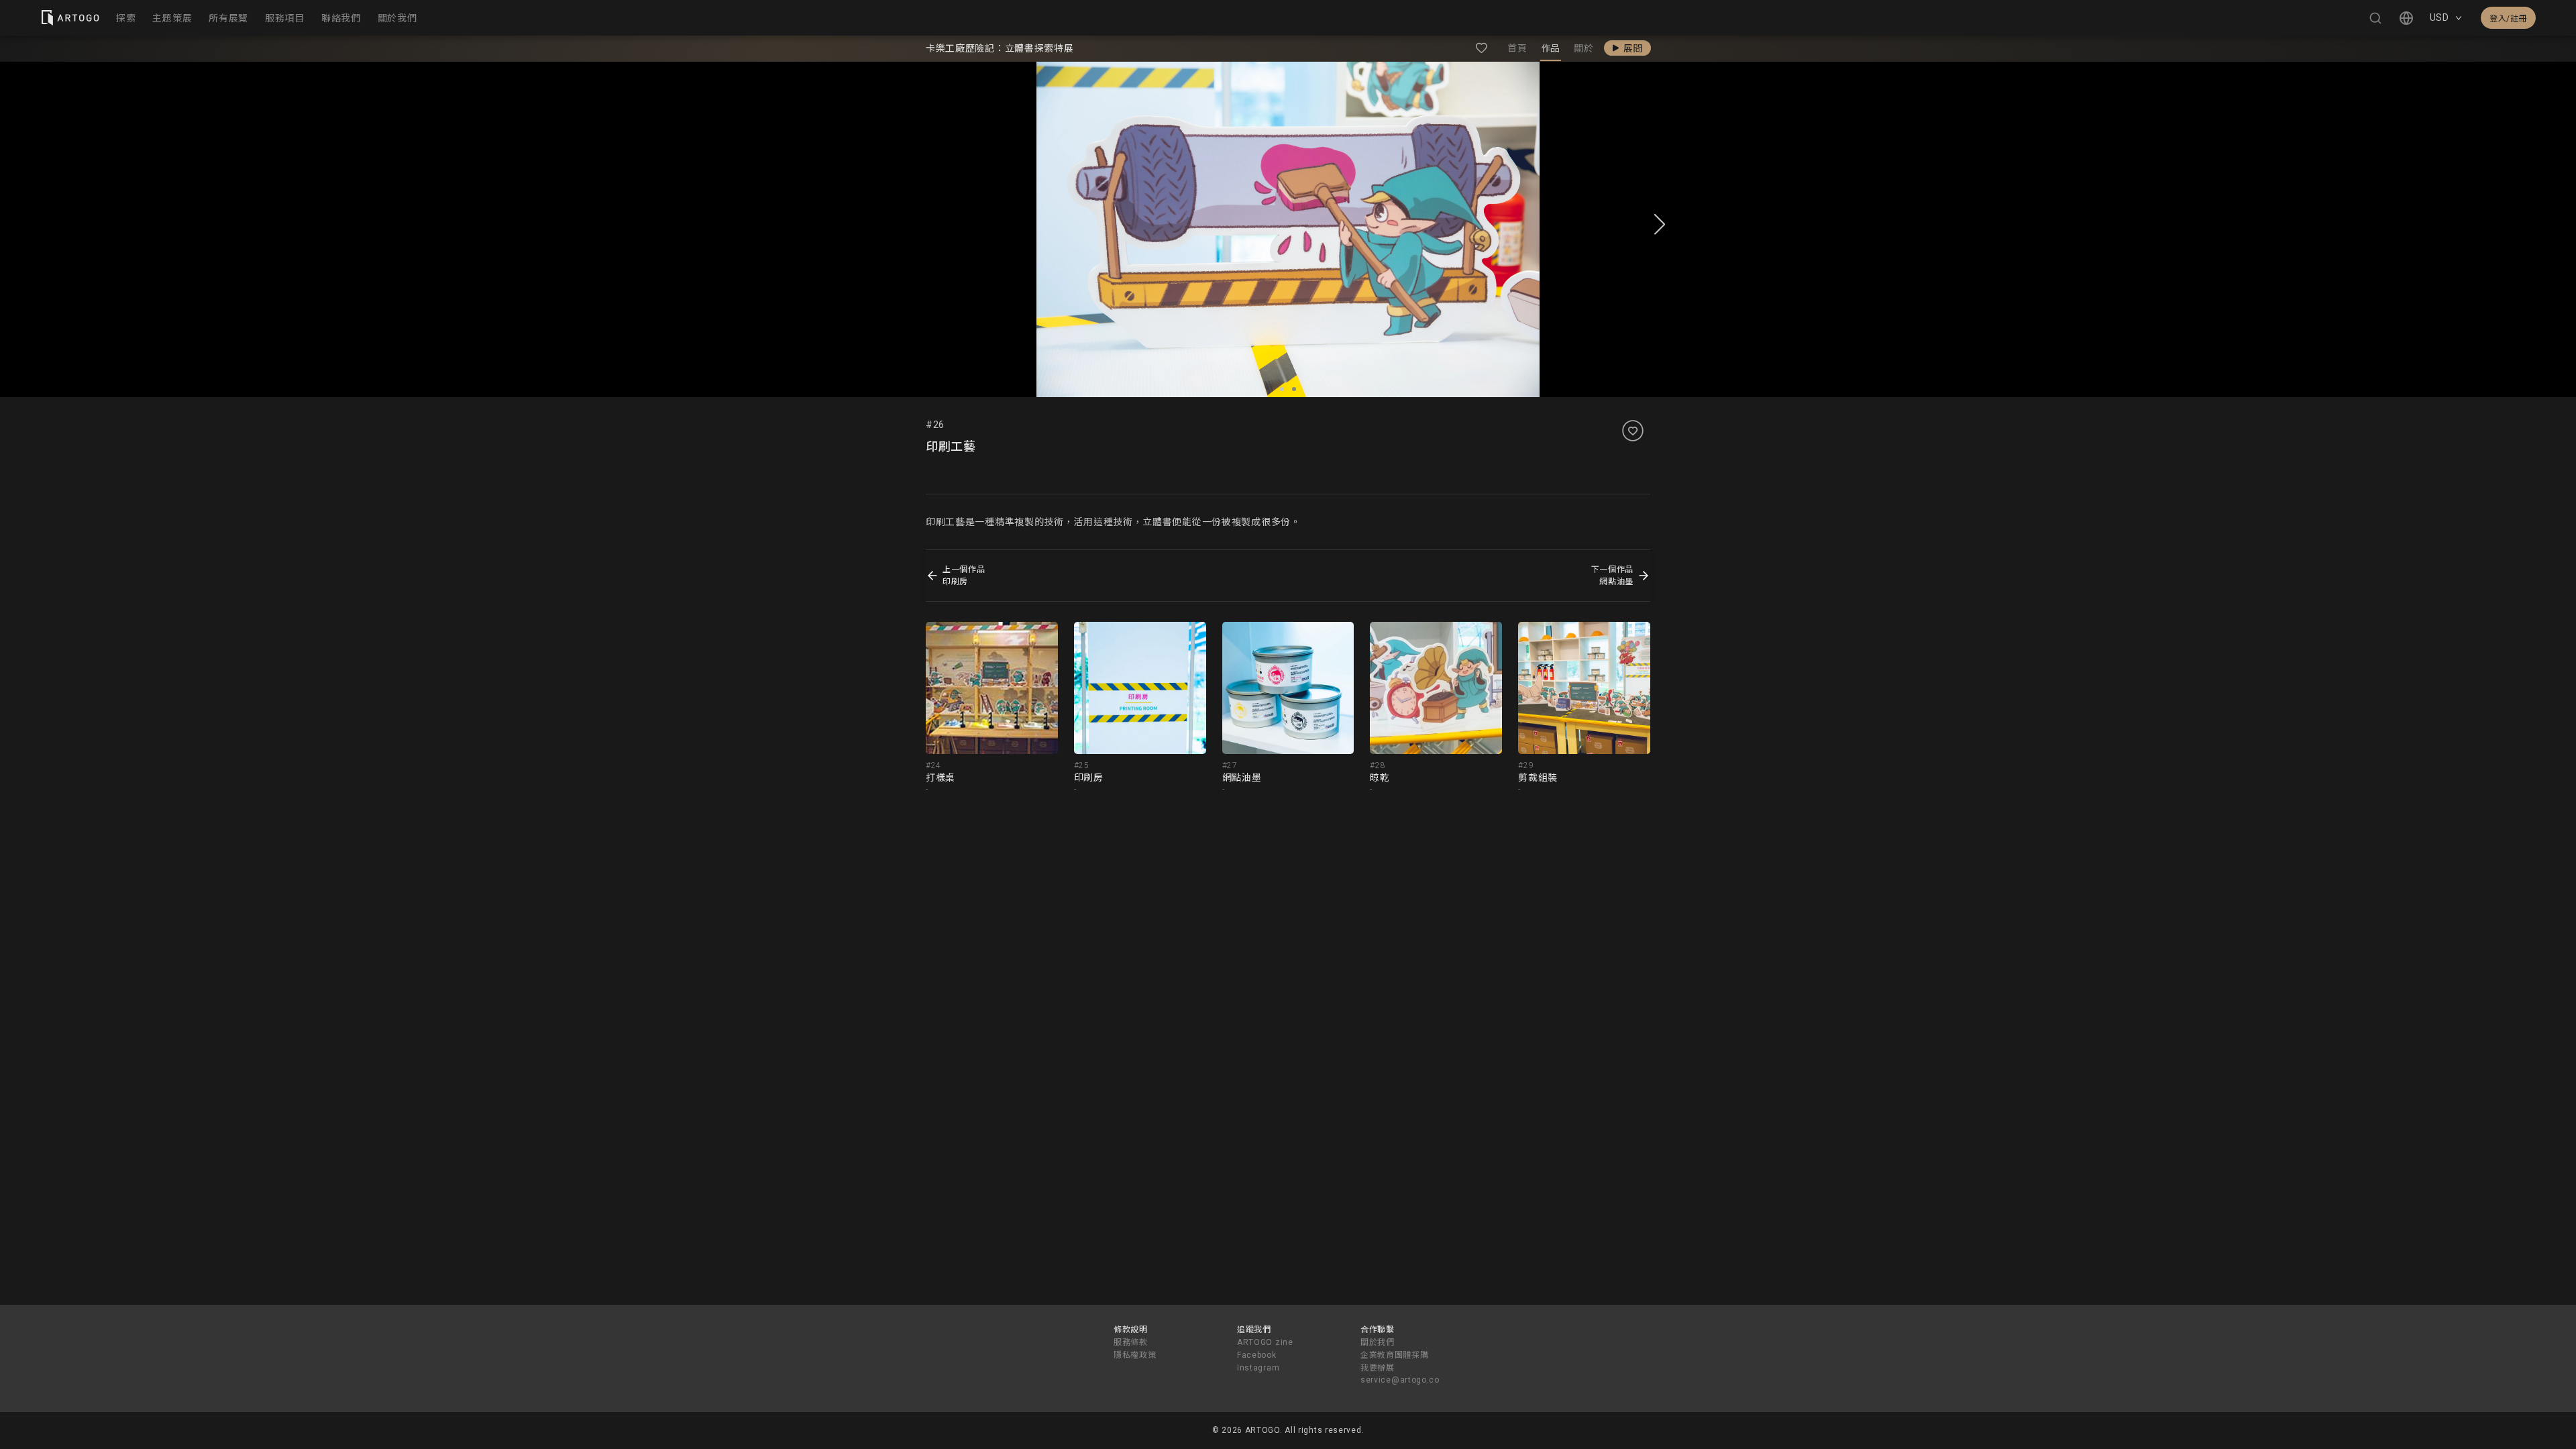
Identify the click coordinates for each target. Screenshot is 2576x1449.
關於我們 (1378, 1342)
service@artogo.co (1400, 1380)
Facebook (1257, 1355)
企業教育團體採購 (1395, 1355)
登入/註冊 (2508, 19)
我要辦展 (1378, 1368)
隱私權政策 (1135, 1355)
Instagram (1258, 1368)
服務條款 (1131, 1342)
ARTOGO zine (1265, 1342)
